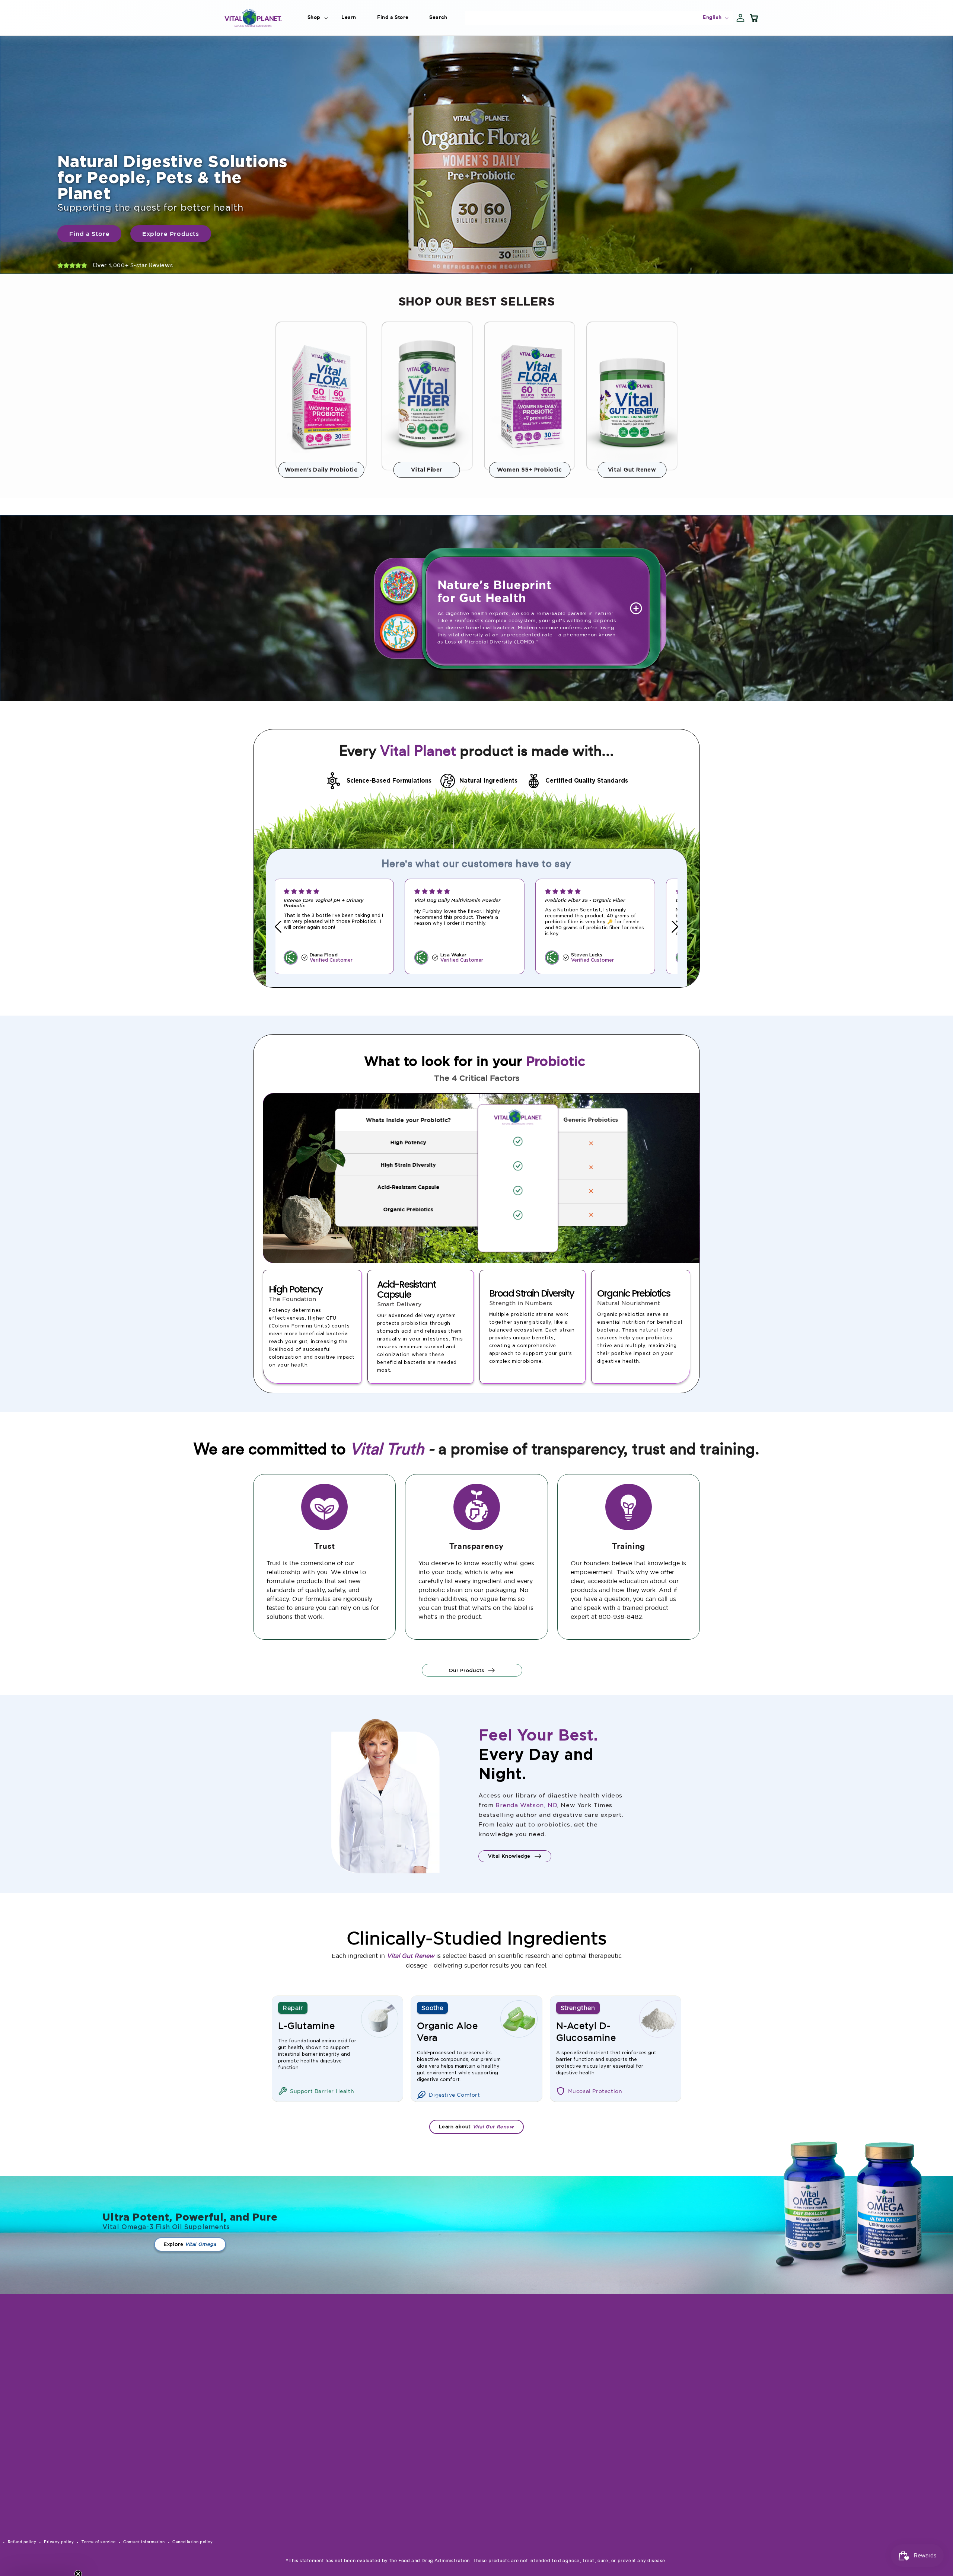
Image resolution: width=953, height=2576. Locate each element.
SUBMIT (479, 2372)
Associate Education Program (656, 2417)
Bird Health (546, 2407)
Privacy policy (59, 2542)
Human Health (549, 2368)
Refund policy (22, 2542)
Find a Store (646, 2435)
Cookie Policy (648, 2545)
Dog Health (546, 2381)
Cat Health (545, 2394)
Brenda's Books (649, 2497)
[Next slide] (675, 926)
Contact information (144, 2542)
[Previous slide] (278, 926)
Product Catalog (651, 2400)
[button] (314, 17)
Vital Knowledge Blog (658, 2461)
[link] (476, 155)
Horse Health (548, 2420)
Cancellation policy (192, 2542)
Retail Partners (649, 2387)
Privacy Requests (652, 2532)
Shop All (641, 2360)
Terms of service (99, 2542)
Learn (638, 2374)
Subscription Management (647, 2479)
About (638, 2448)
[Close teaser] (78, 2555)
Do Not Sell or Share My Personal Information (662, 2515)
